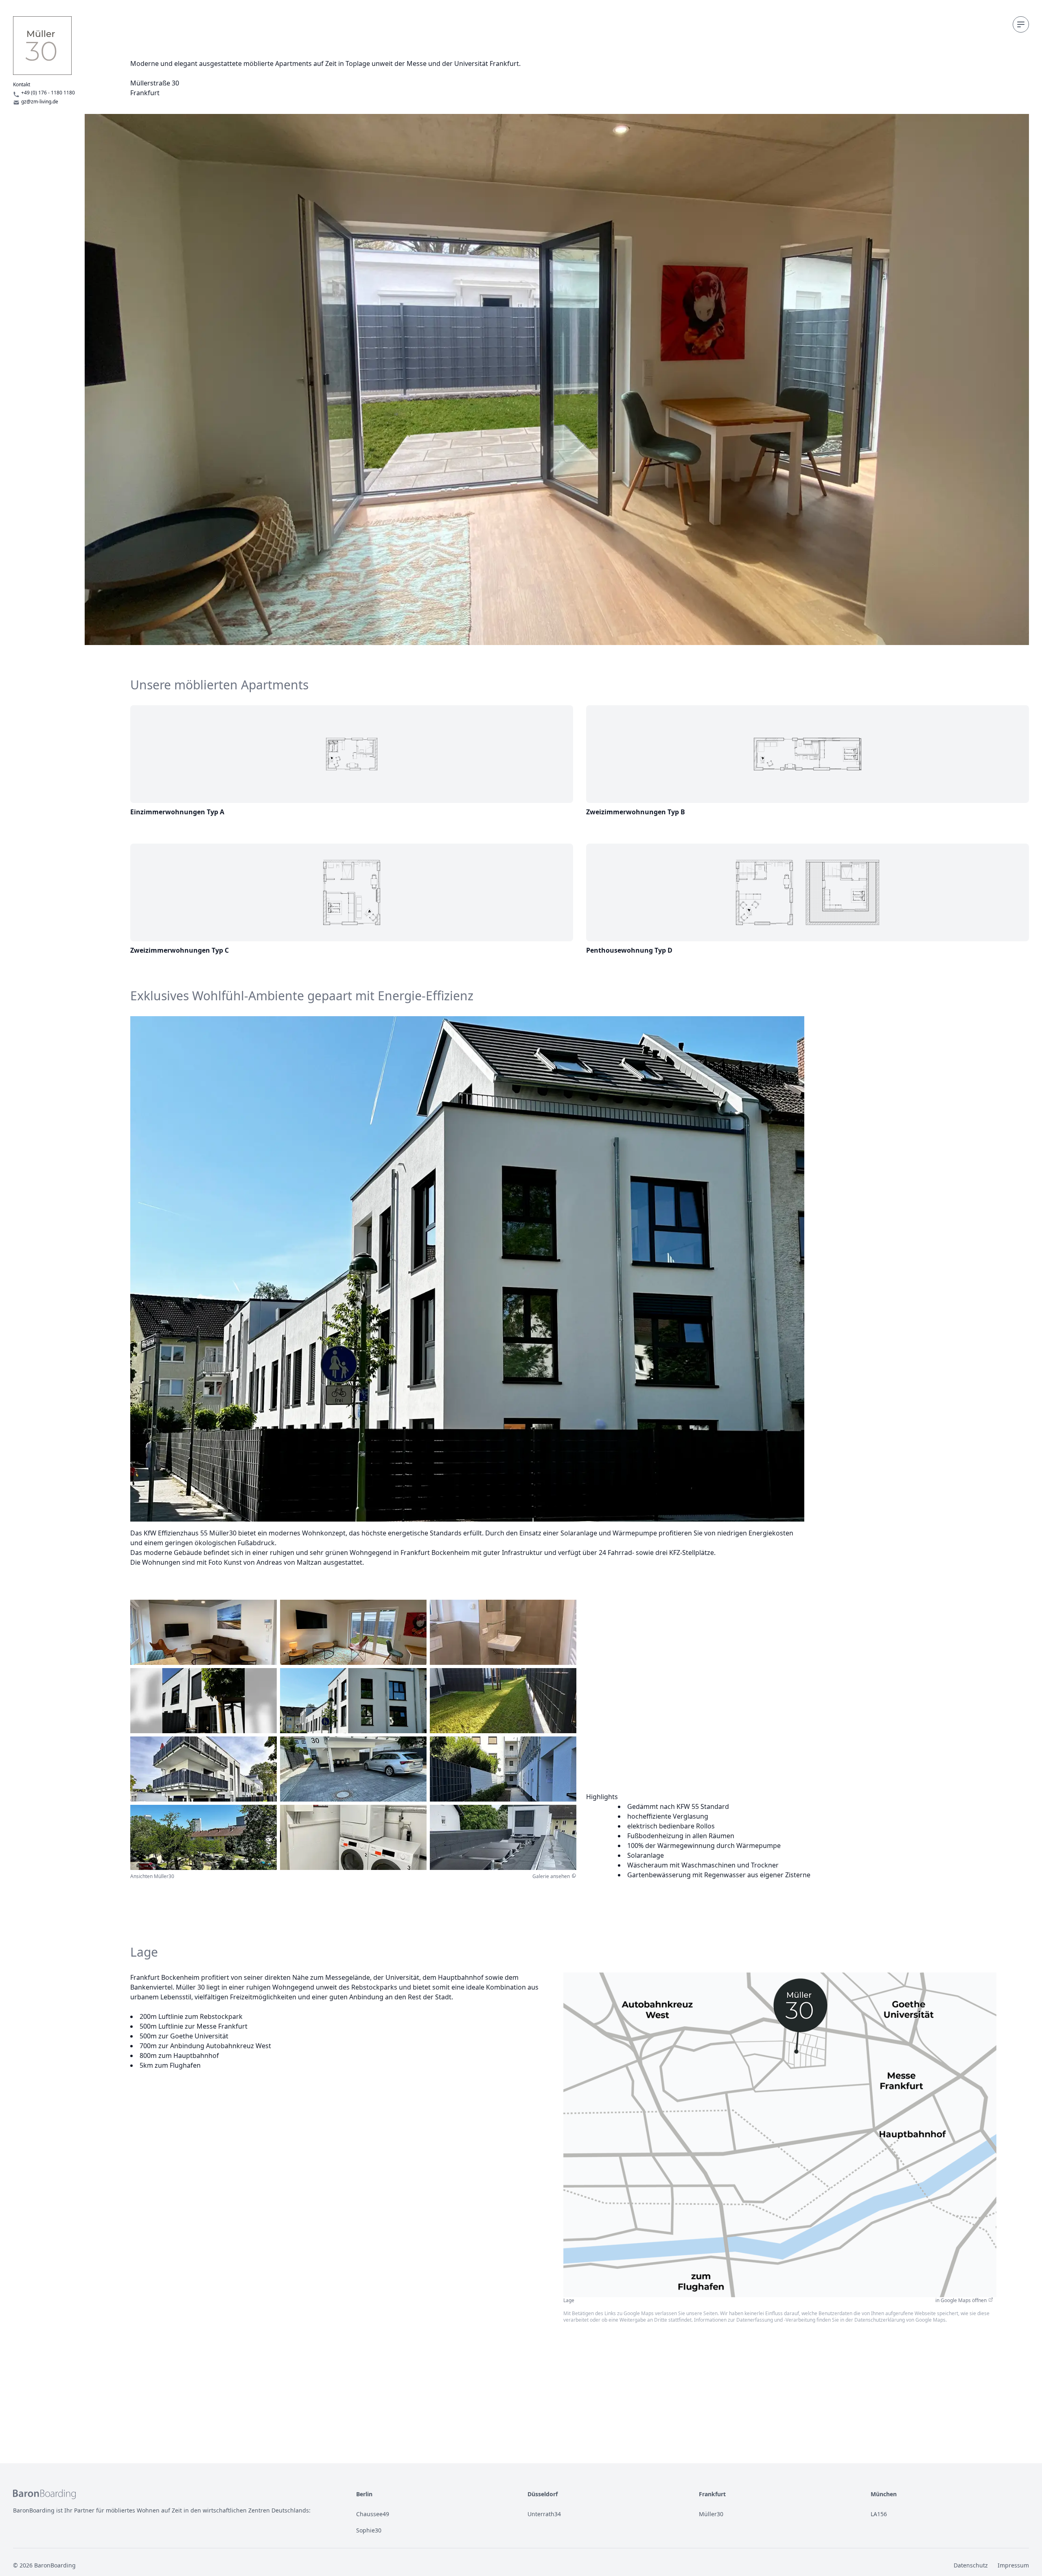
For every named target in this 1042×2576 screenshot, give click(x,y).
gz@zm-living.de (40, 102)
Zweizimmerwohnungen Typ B (636, 812)
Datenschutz (971, 2565)
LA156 (879, 2514)
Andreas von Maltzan (289, 1562)
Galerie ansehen (551, 1876)
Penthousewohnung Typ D (629, 950)
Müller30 (711, 2514)
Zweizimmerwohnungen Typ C (180, 950)
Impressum (1013, 2565)
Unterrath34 (544, 2514)
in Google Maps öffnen (961, 2300)
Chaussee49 (373, 2514)
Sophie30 (369, 2530)
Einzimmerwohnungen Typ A (177, 812)
